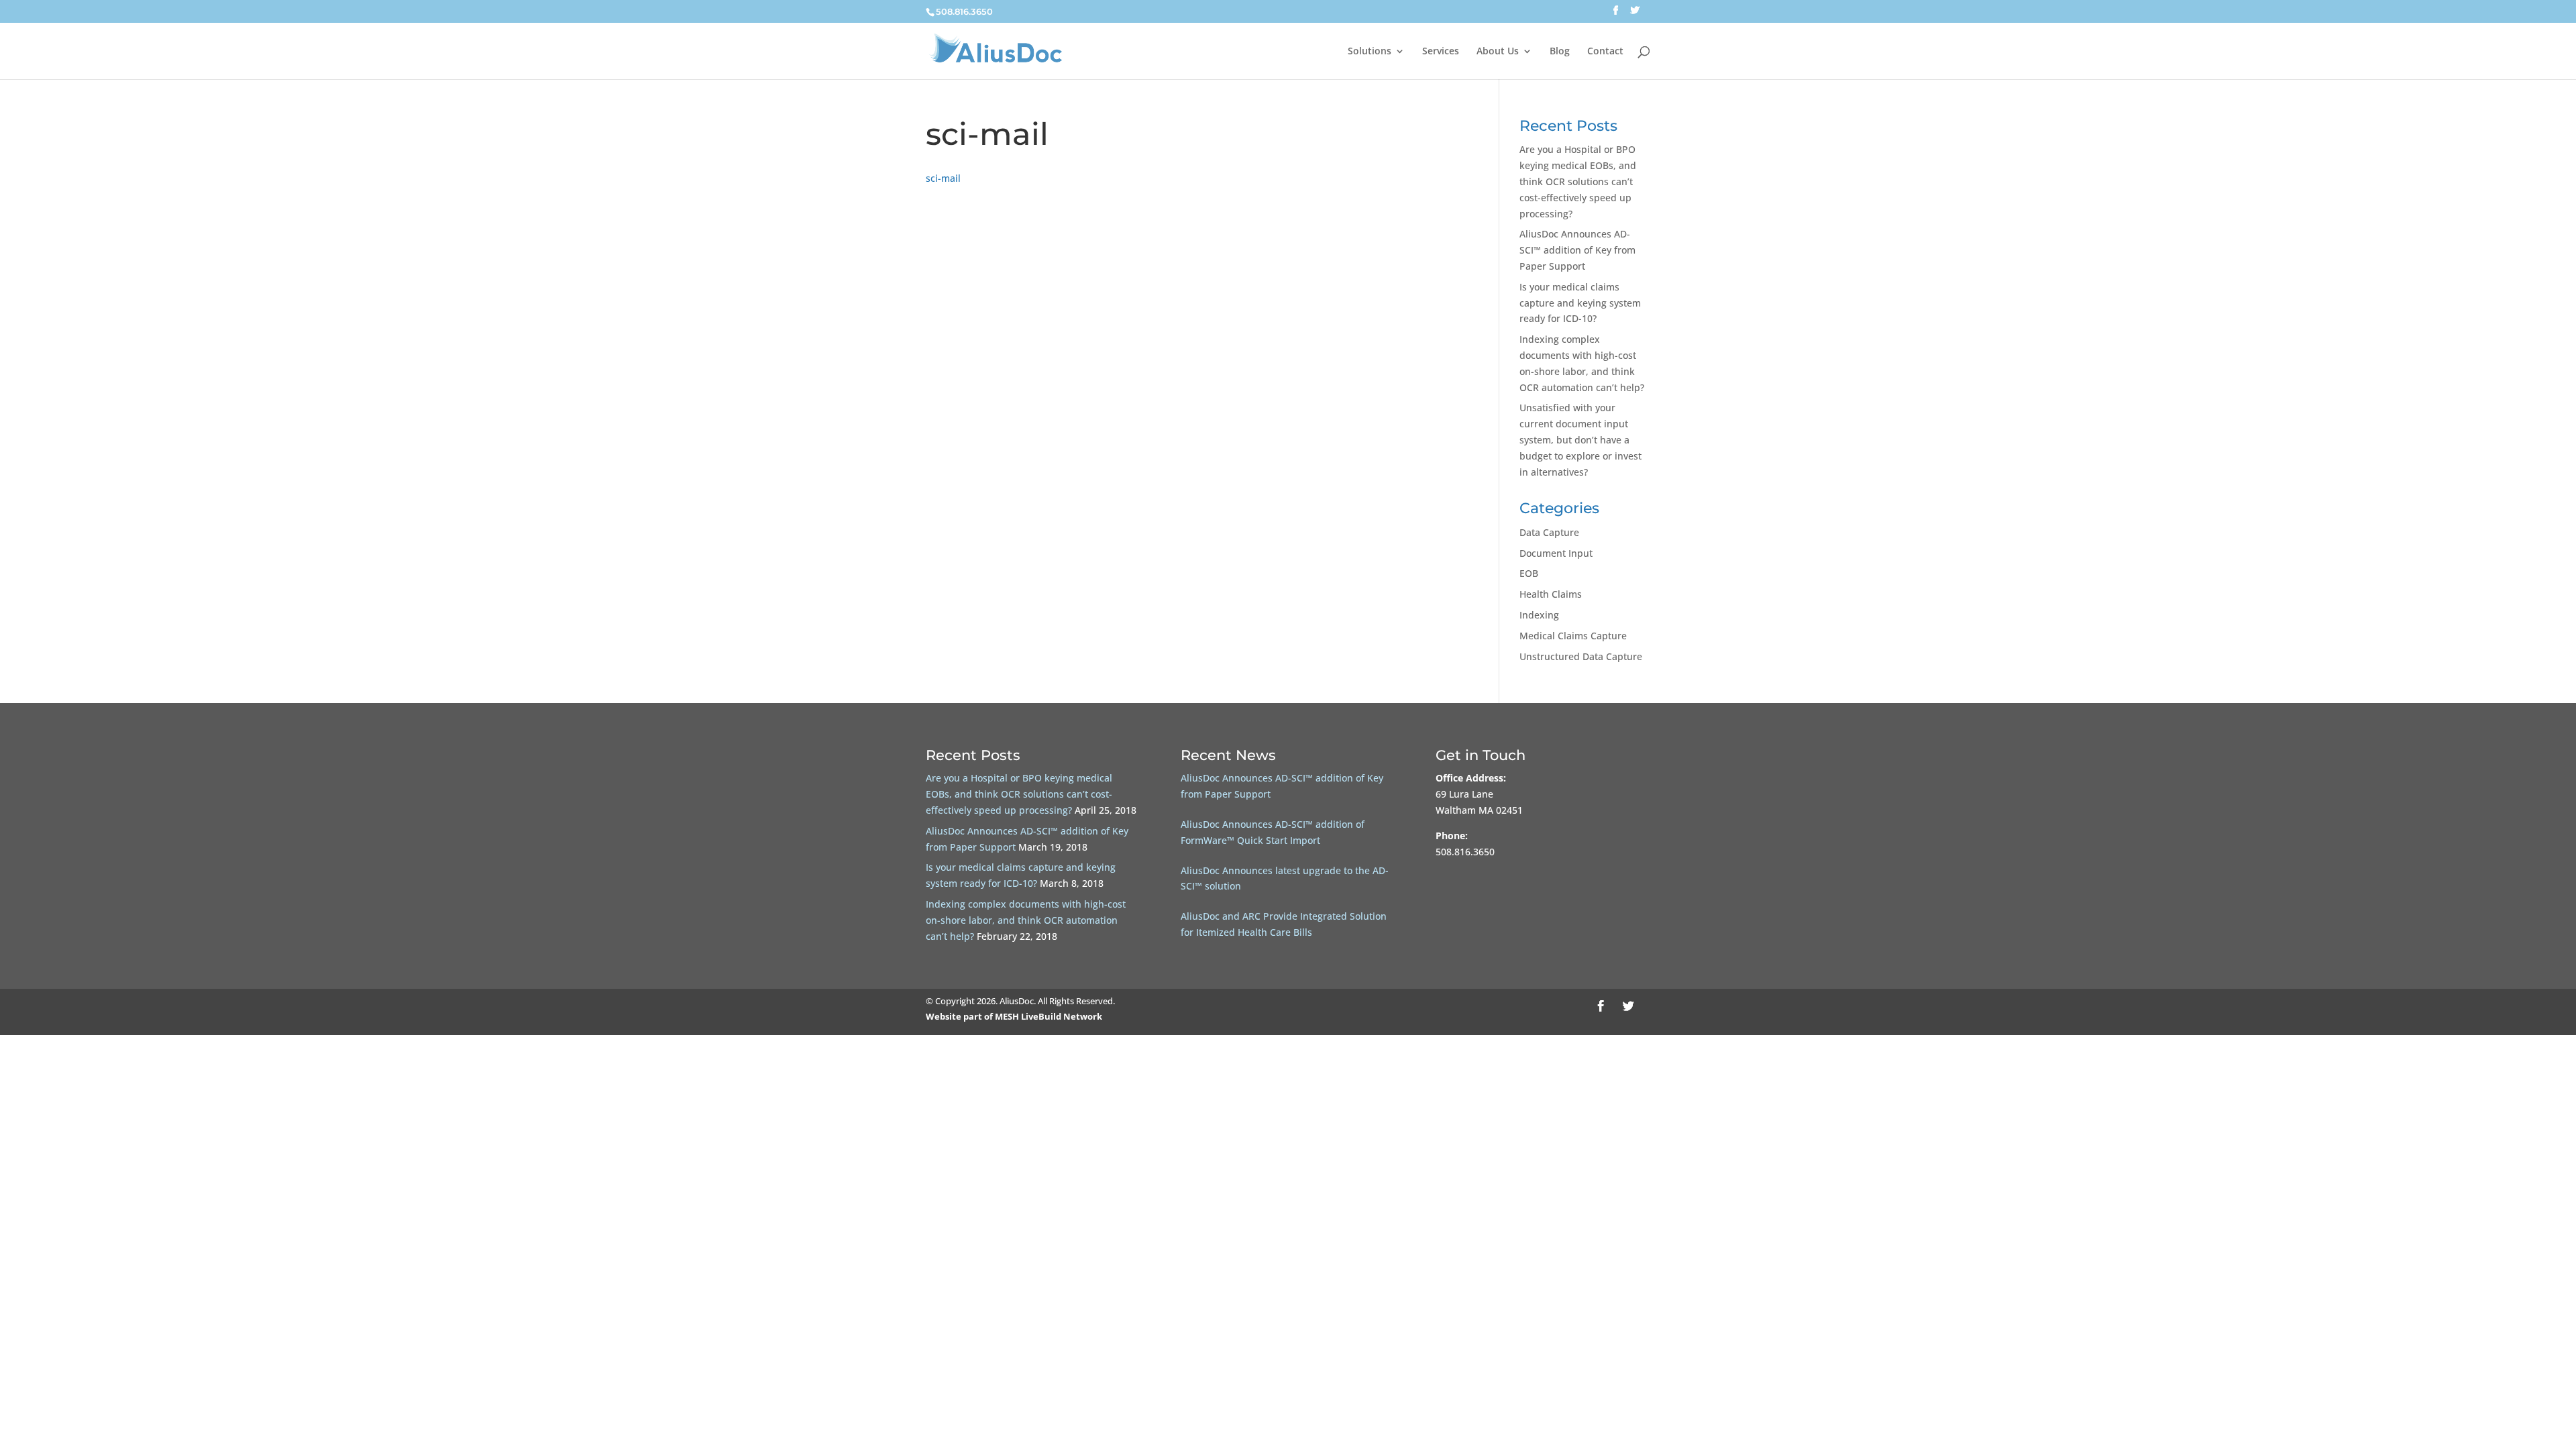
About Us (1498, 52)
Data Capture (1549, 532)
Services (1441, 52)
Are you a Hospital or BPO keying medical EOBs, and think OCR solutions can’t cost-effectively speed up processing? (1578, 181)
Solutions (1370, 52)
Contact (1605, 52)
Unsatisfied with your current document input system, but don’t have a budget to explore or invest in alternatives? (1580, 439)
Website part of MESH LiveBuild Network (1014, 1016)
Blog (1560, 52)
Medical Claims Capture (1573, 636)
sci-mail (943, 178)
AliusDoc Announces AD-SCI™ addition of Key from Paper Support (1577, 250)
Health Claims (1551, 594)
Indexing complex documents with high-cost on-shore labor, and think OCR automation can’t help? (1026, 920)
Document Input (1556, 553)
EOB (1529, 573)
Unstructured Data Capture (1581, 656)
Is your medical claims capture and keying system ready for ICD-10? (1580, 303)
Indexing (1539, 615)
